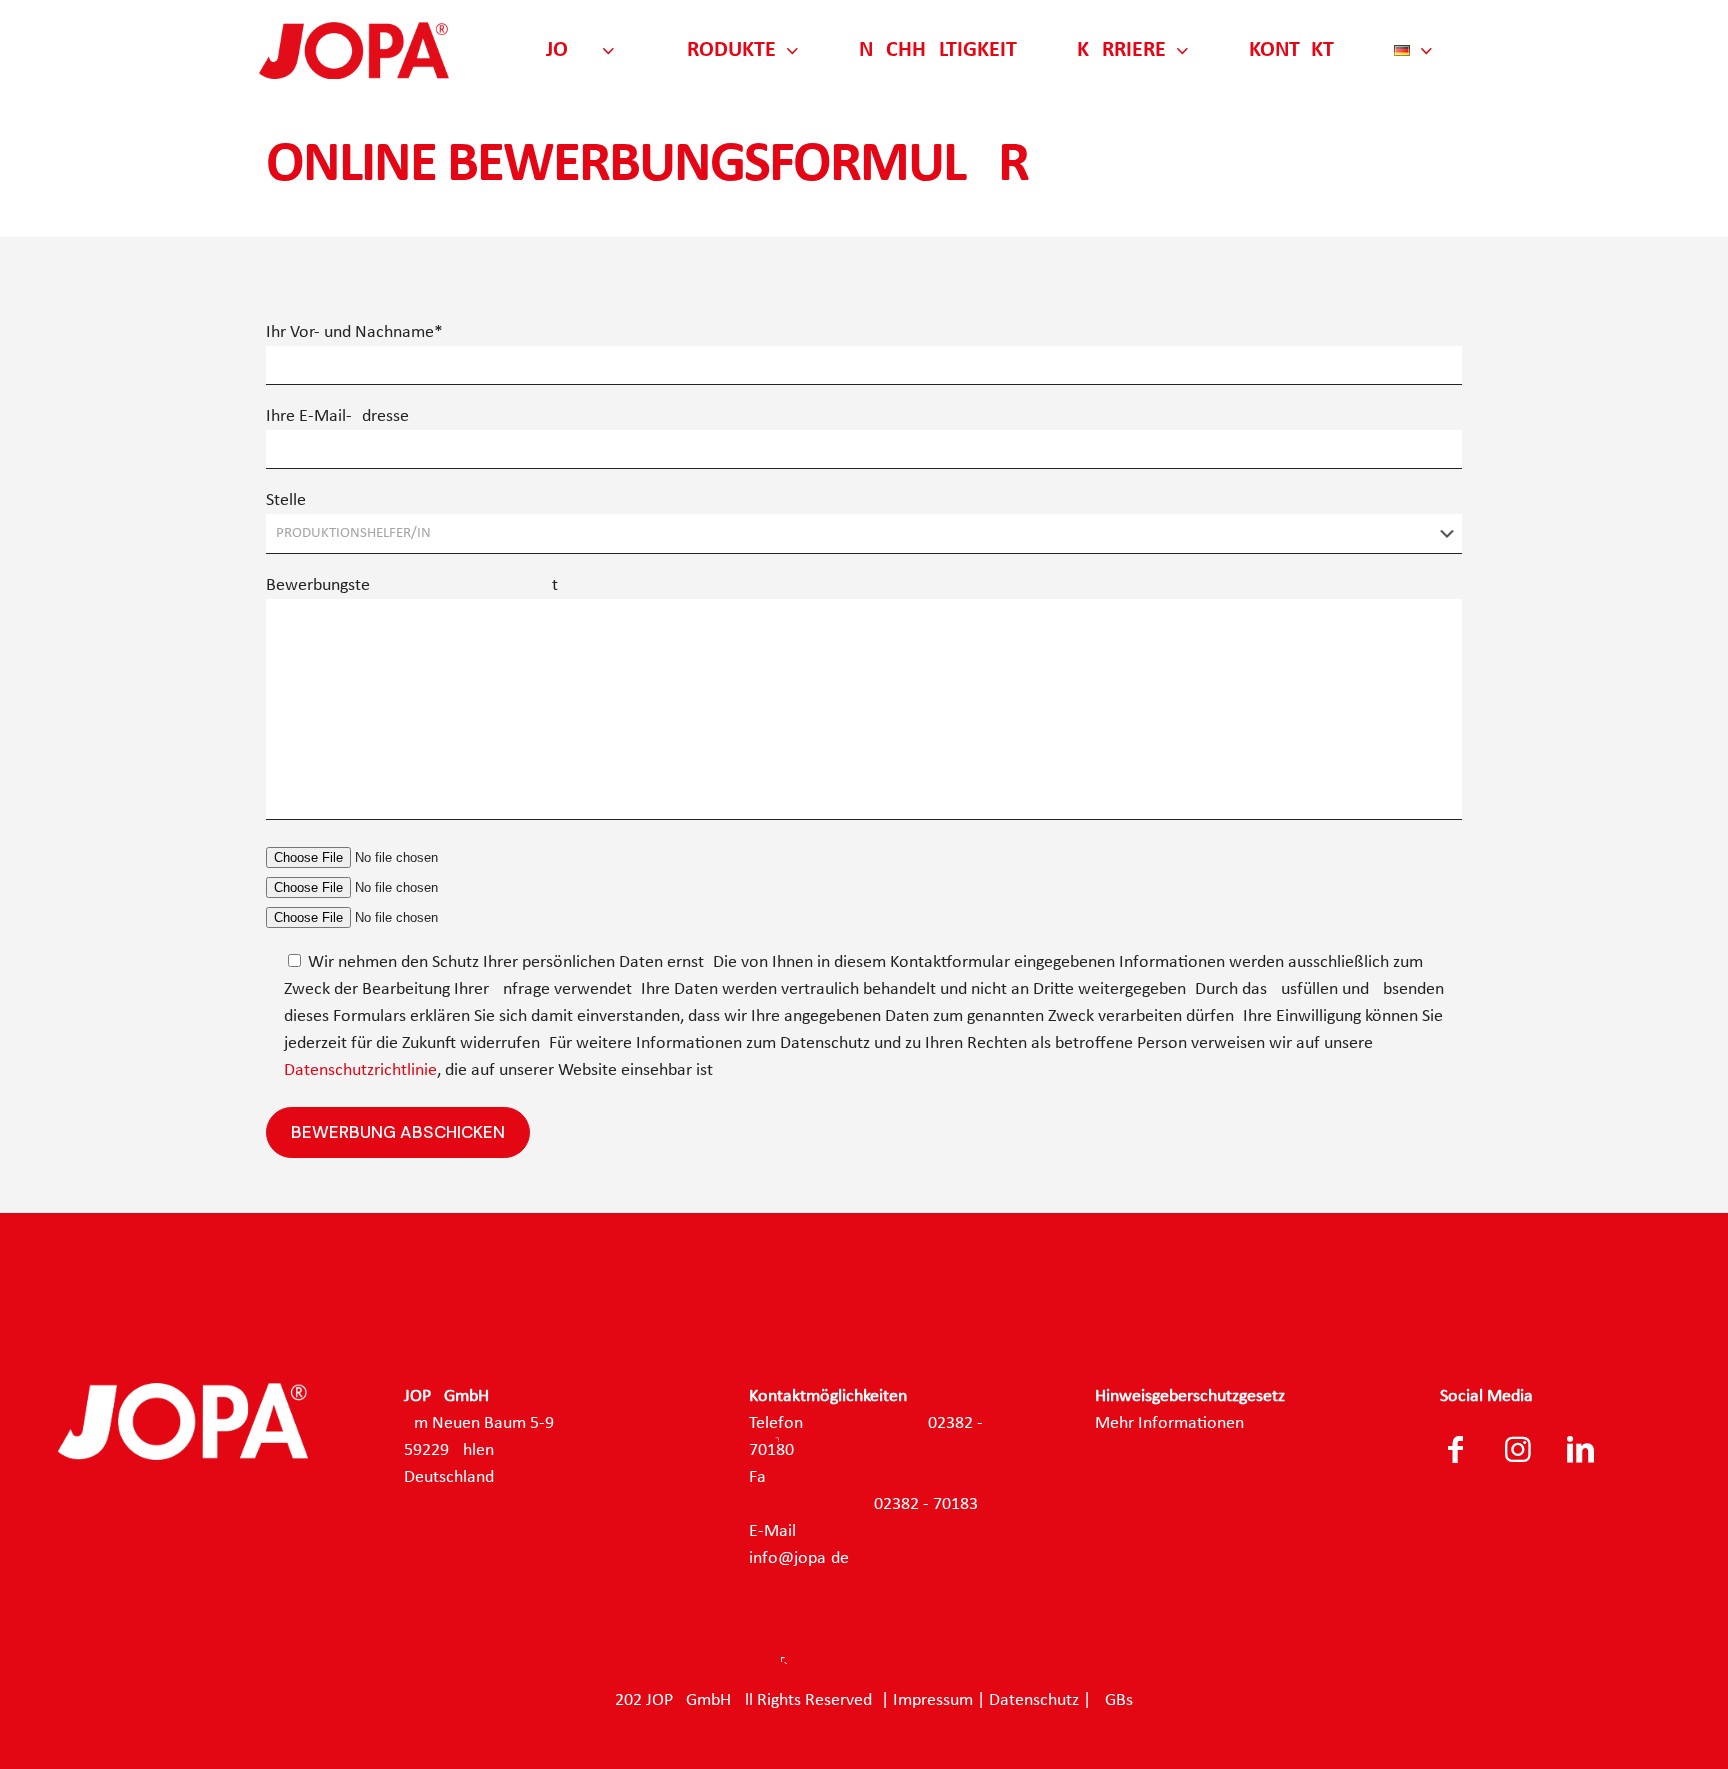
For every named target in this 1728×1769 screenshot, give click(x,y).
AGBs (1114, 1700)
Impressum (933, 1700)
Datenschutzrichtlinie (360, 1070)
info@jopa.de (799, 1558)
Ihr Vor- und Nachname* (354, 332)
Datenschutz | (1042, 1700)
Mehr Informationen (1169, 1423)
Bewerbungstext (412, 585)
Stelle (286, 500)
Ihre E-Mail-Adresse (337, 416)
